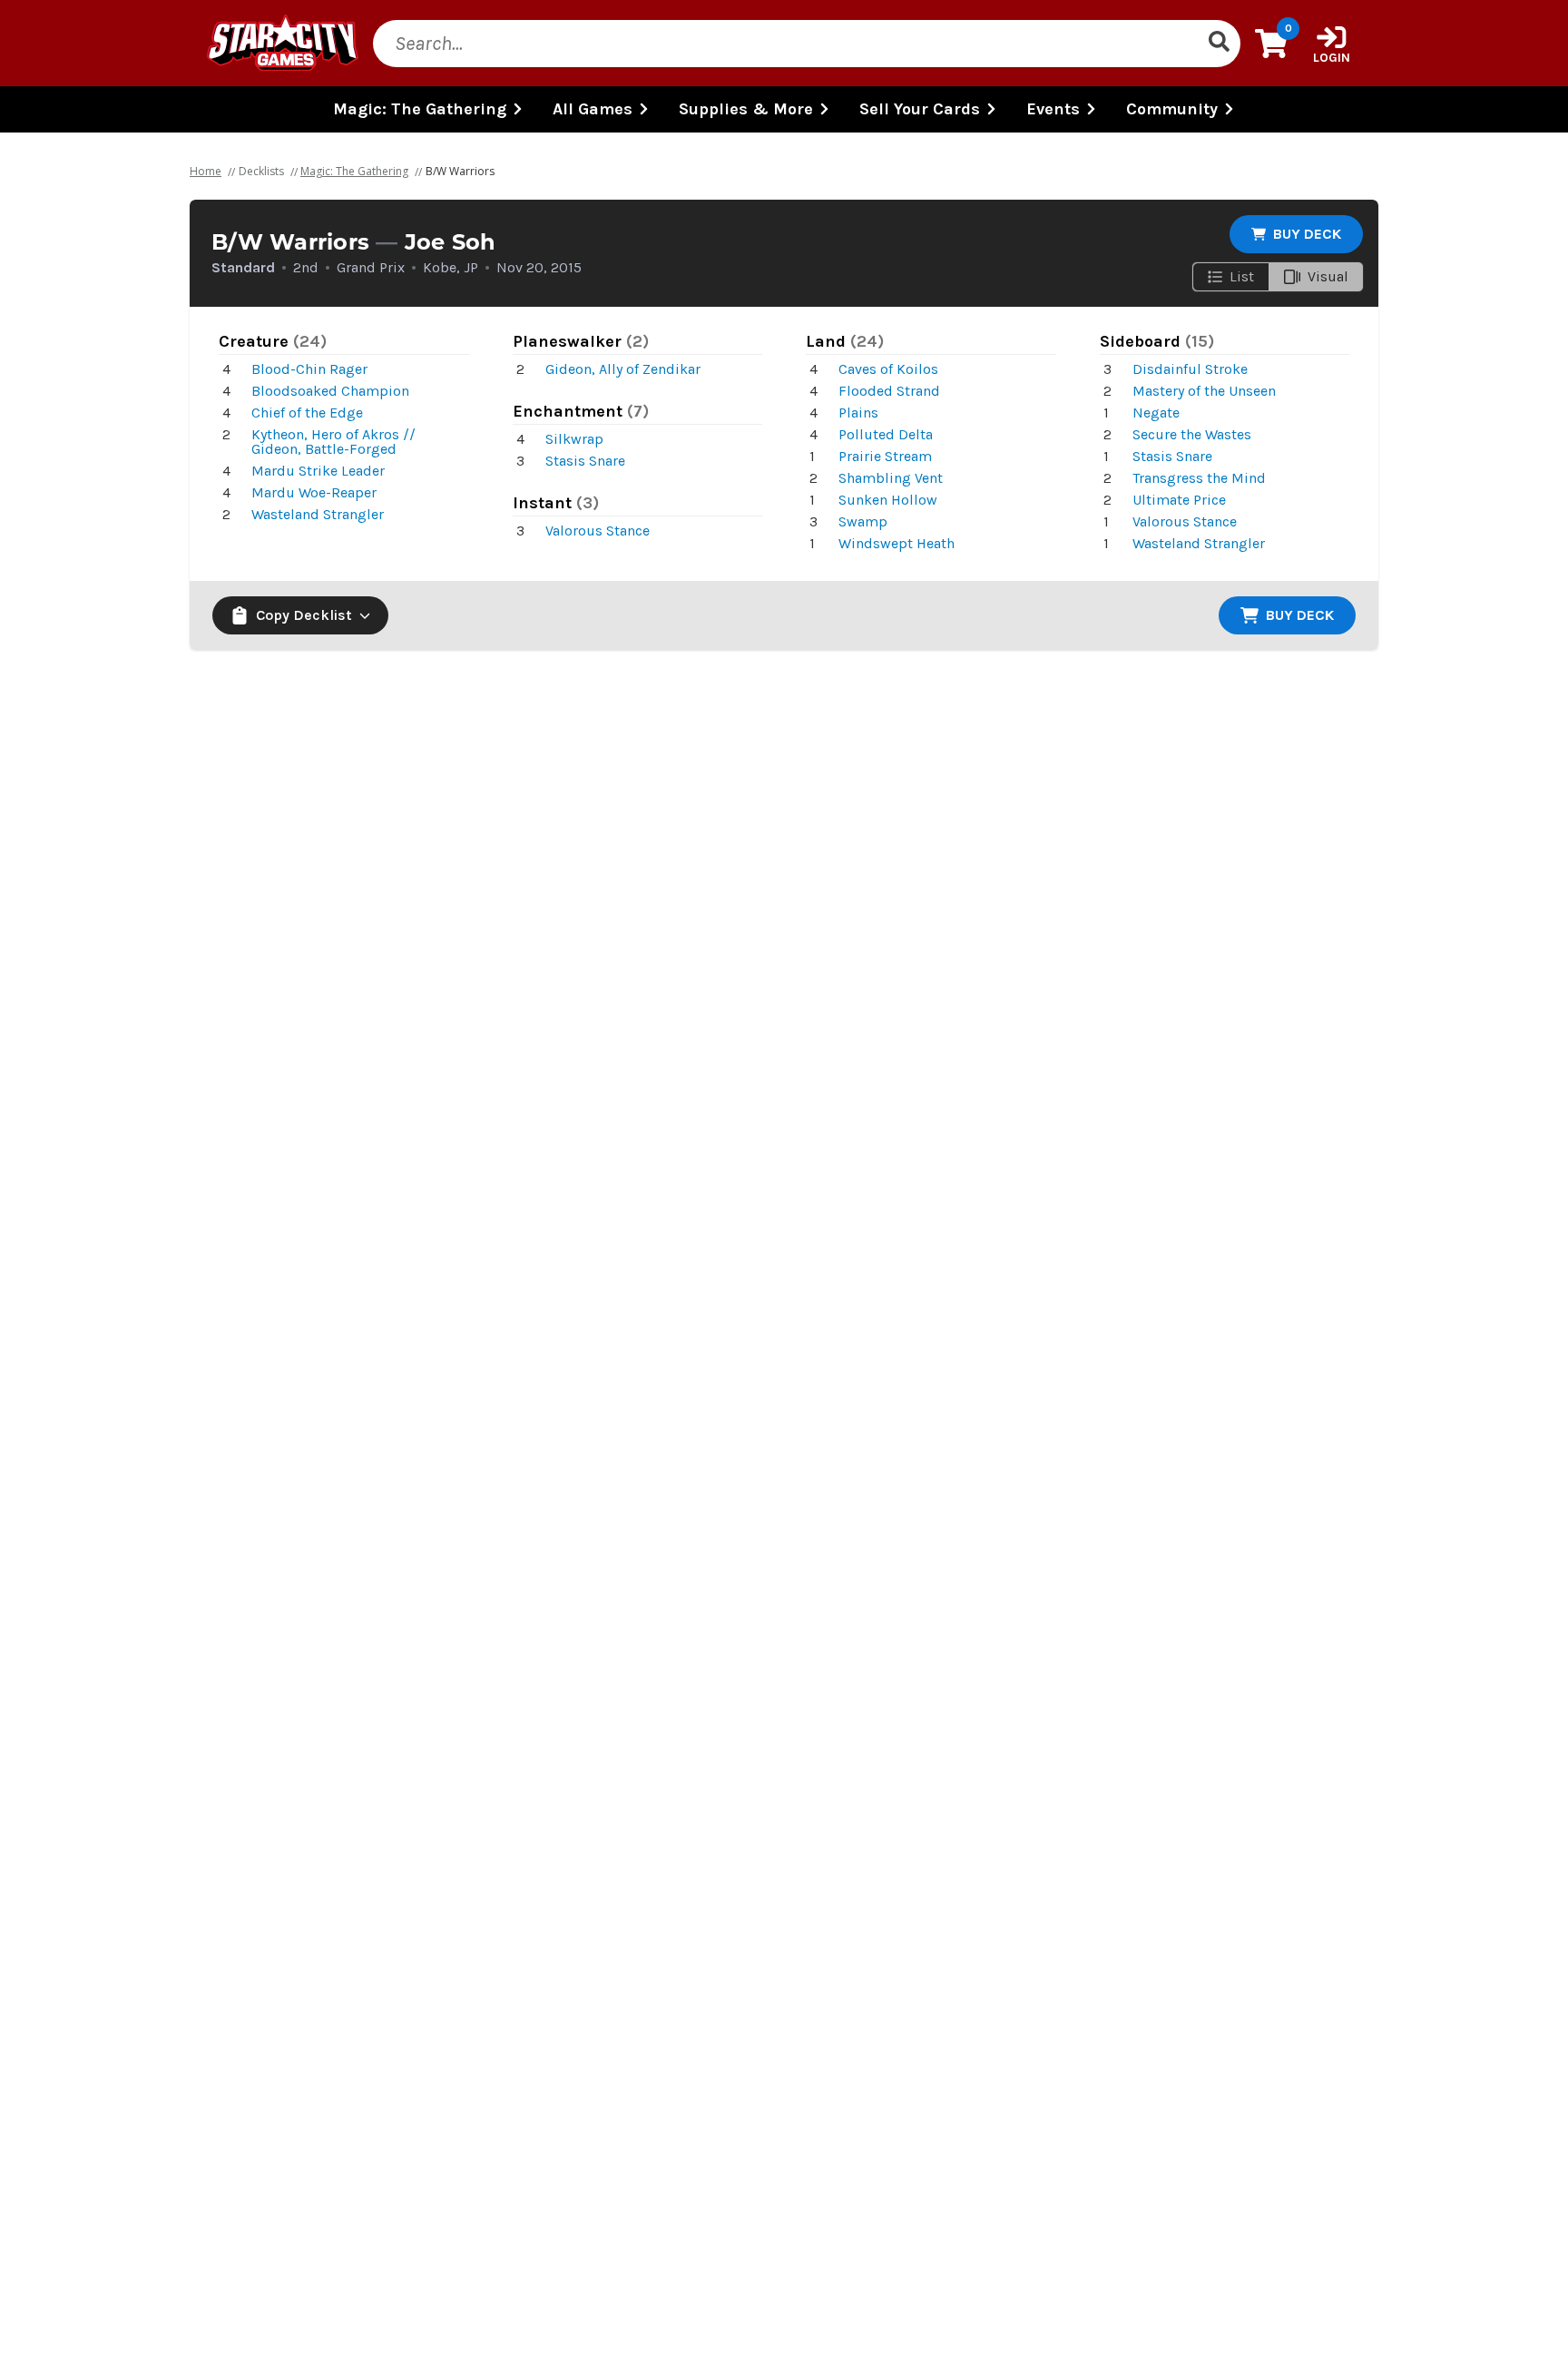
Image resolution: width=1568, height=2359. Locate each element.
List (1242, 276)
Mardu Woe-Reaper (314, 492)
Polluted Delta (886, 434)
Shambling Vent (891, 478)
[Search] (1219, 44)
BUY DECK (1307, 234)
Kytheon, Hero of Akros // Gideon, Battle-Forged (333, 442)
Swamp (863, 521)
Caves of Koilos (888, 369)
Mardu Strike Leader (318, 471)
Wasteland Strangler (318, 514)
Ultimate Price (1179, 500)
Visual (1328, 276)
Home (206, 171)
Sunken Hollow (888, 500)
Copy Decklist (304, 615)
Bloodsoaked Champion (330, 391)
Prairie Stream (885, 456)
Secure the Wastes (1192, 434)
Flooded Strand (889, 391)
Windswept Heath (897, 543)
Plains (858, 413)
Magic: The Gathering (354, 171)
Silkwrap (574, 439)
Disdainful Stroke (1190, 369)
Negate (1156, 413)
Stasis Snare (585, 461)
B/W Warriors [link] (460, 171)
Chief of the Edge (307, 413)
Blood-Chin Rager (309, 369)
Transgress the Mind (1199, 478)
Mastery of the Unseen (1204, 391)
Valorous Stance (598, 531)
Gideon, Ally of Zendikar (623, 369)
